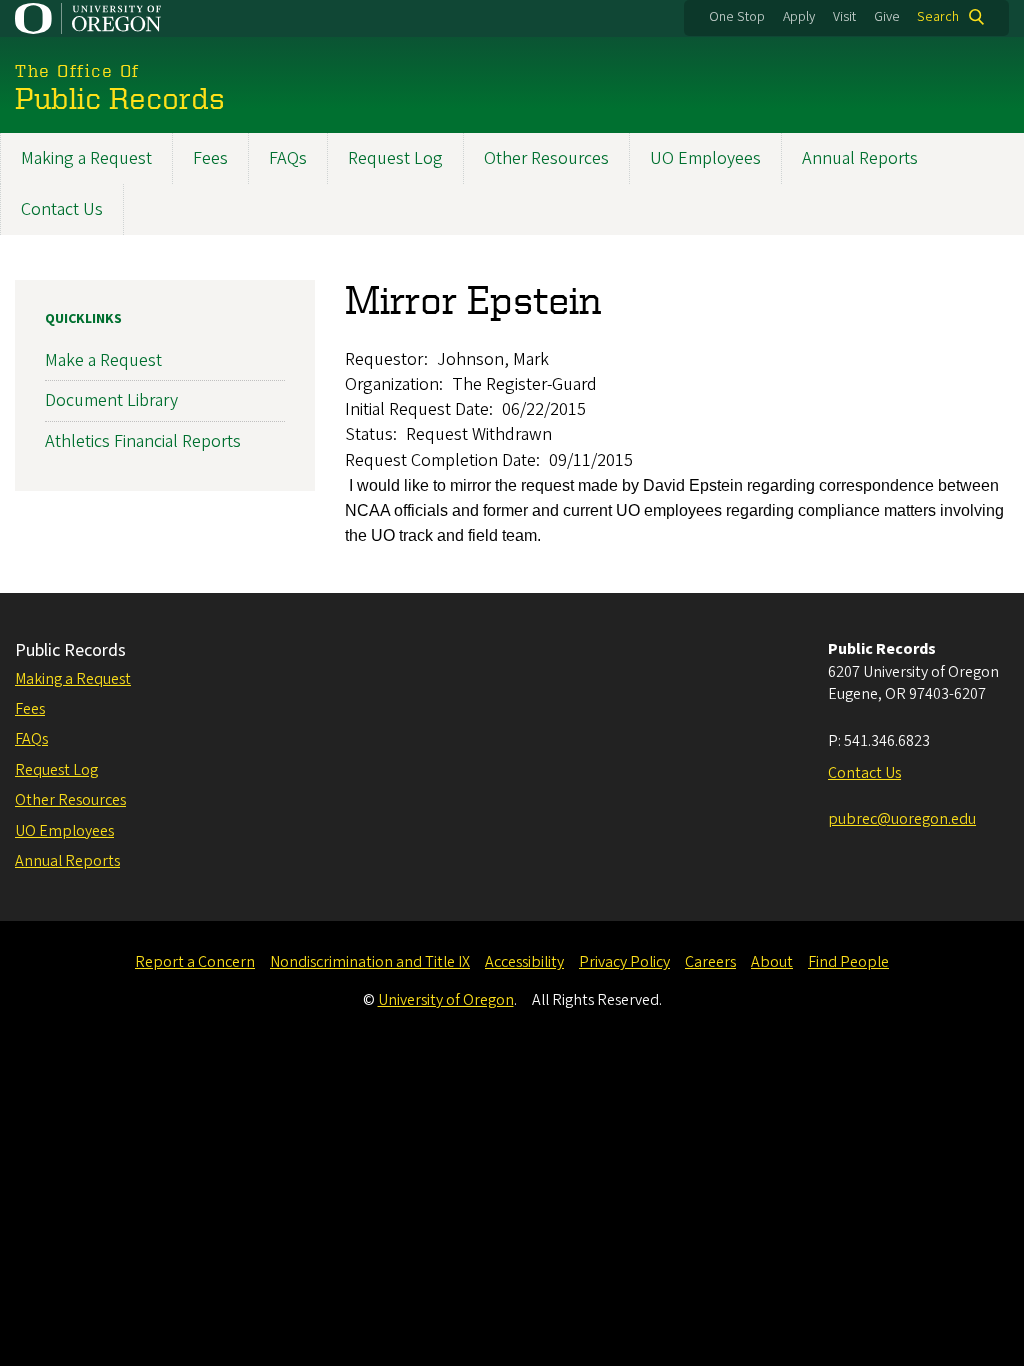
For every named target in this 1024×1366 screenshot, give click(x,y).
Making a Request (86, 158)
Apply (799, 17)
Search (938, 17)
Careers (710, 962)
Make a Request (103, 360)
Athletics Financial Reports (143, 441)
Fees (210, 158)
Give (887, 17)
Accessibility (524, 962)
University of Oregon (446, 1000)
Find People (848, 962)
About (772, 962)
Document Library (111, 400)
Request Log (395, 158)
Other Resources (546, 158)
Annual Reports (860, 158)
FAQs (288, 158)
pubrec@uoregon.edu (902, 819)
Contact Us (62, 209)
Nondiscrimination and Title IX (370, 962)
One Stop (737, 17)
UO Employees (705, 158)
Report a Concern (195, 962)
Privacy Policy (624, 962)
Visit (844, 17)
